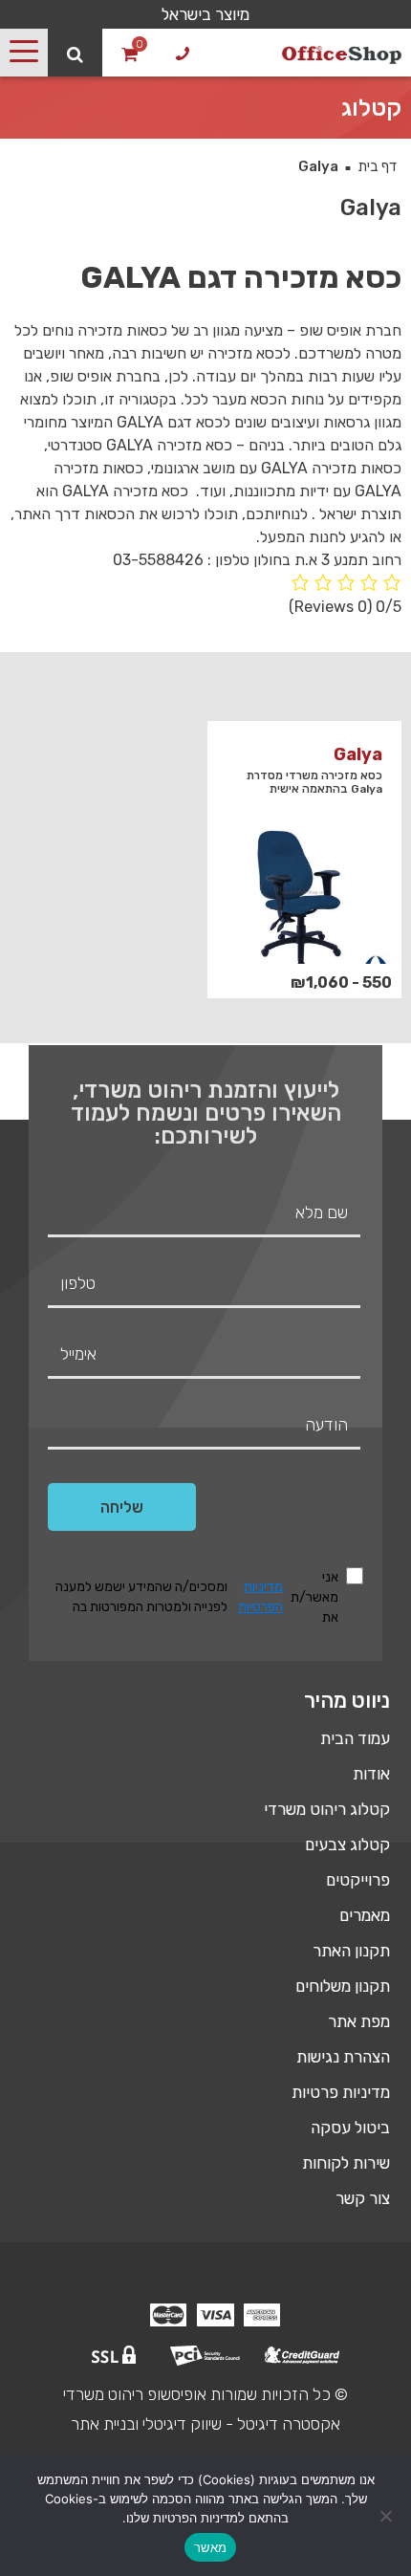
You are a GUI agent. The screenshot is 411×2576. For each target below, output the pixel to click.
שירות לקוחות (346, 2163)
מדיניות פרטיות (341, 2092)
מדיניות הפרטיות (260, 1597)
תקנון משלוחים (343, 1986)
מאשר (210, 2547)
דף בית (377, 166)
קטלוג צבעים (347, 1845)
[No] (387, 2516)
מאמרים (365, 1915)
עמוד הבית (355, 1738)
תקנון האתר (351, 1951)
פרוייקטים (358, 1880)
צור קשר (363, 2198)
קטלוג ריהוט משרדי (327, 1809)
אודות (371, 1774)
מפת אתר (359, 2021)
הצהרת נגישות (343, 2057)
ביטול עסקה (350, 2128)
